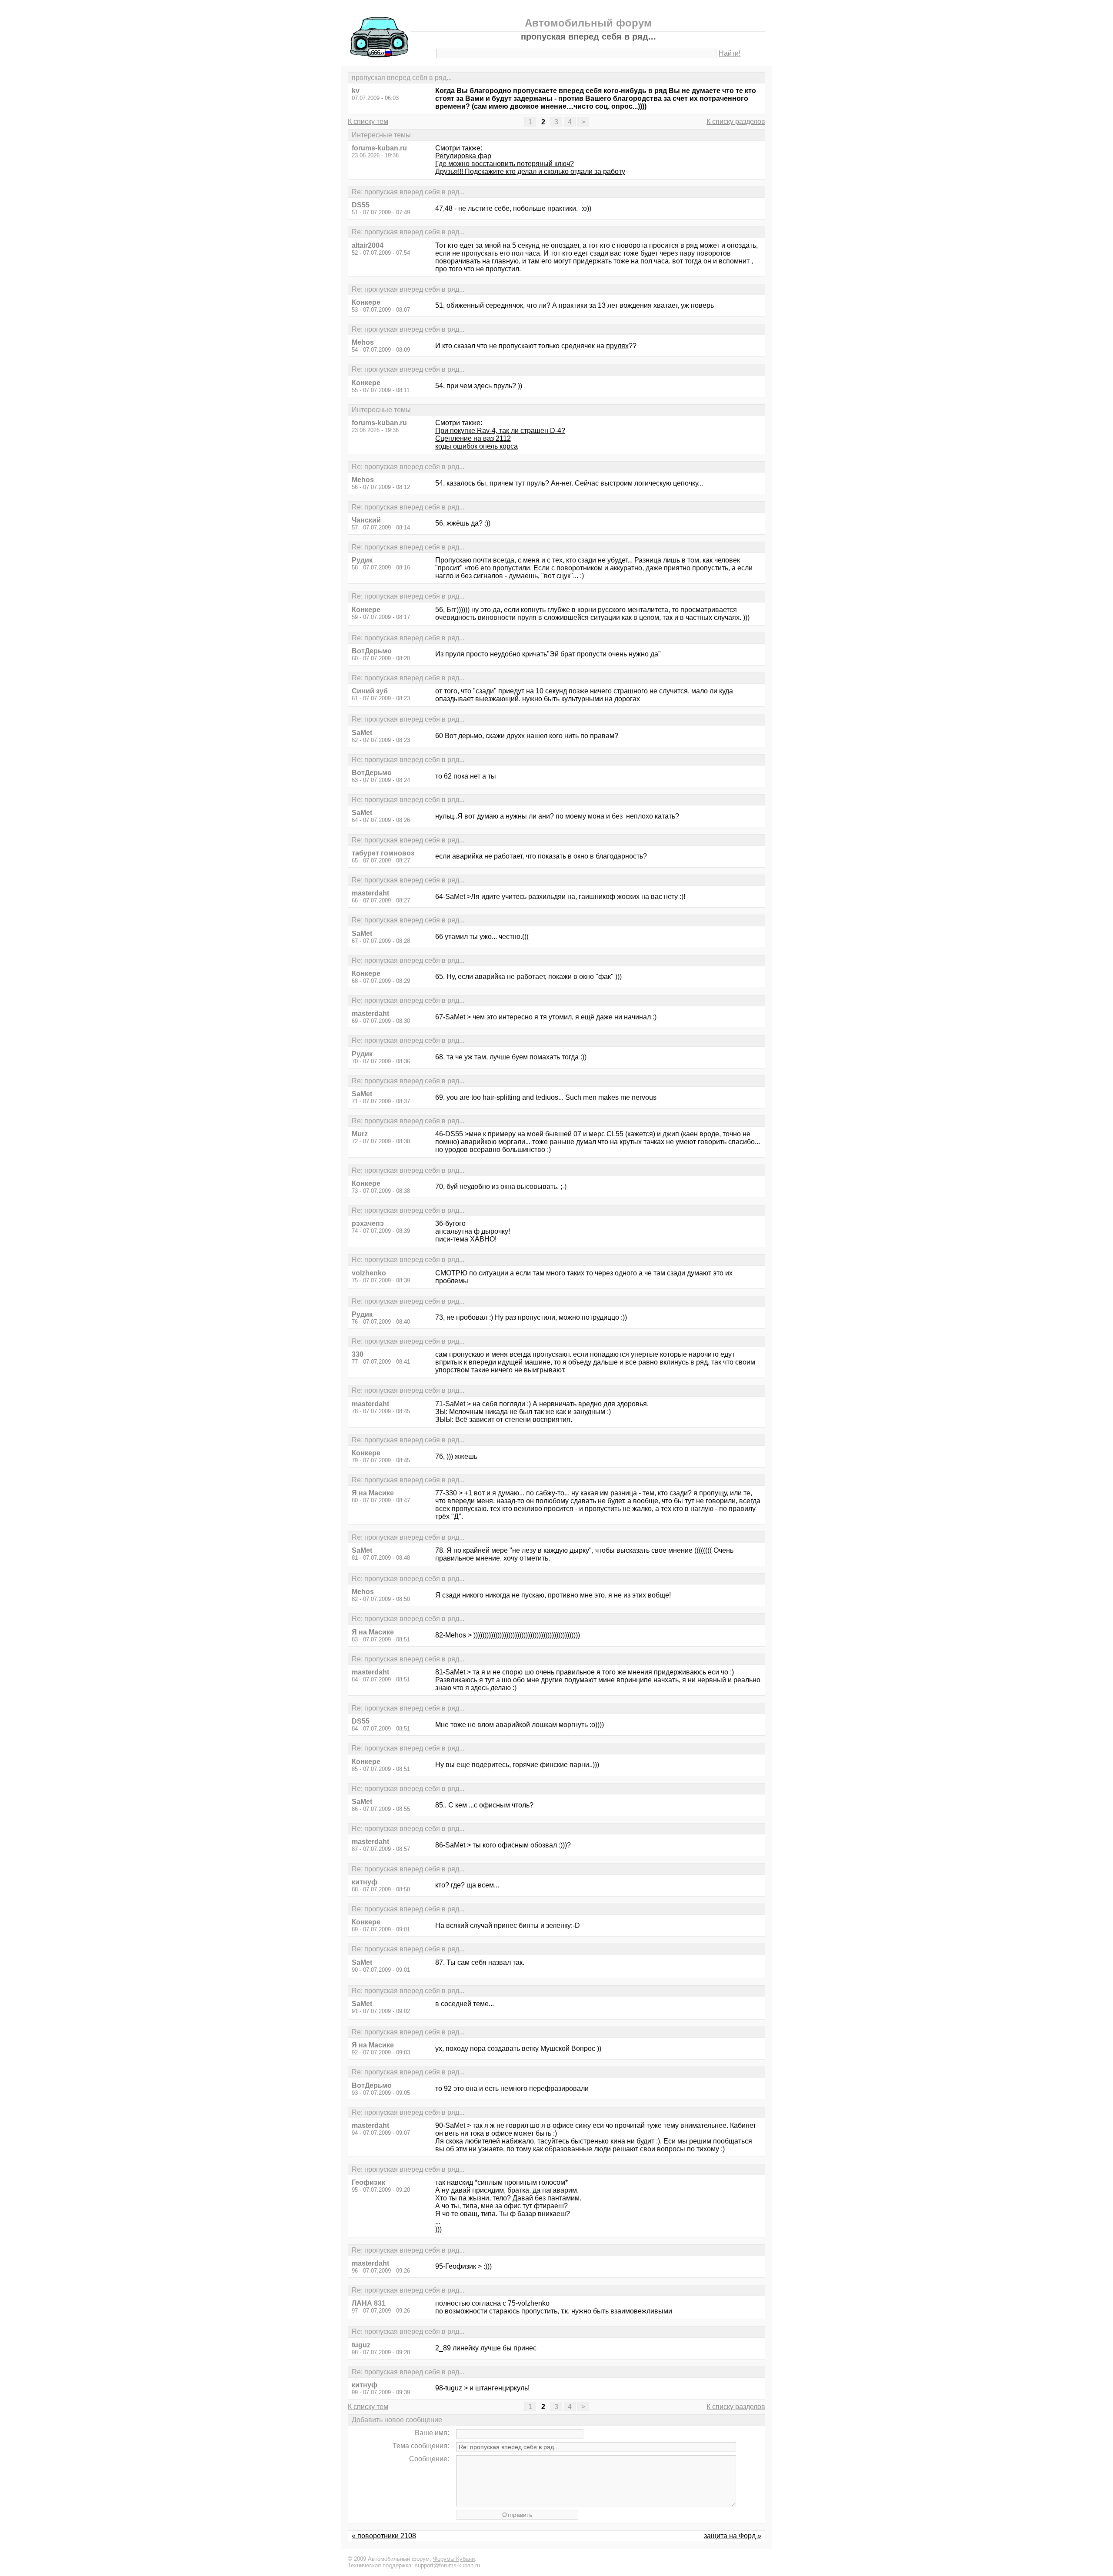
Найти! (730, 53)
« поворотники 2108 (384, 2536)
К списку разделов (736, 121)
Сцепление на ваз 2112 (473, 438)
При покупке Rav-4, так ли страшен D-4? (500, 431)
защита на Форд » (733, 2536)
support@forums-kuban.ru (447, 2565)
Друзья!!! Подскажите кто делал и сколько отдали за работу (530, 171)
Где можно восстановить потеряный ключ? (505, 164)
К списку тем (368, 121)
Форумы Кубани (454, 2559)
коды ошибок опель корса (477, 446)
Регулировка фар (463, 156)
